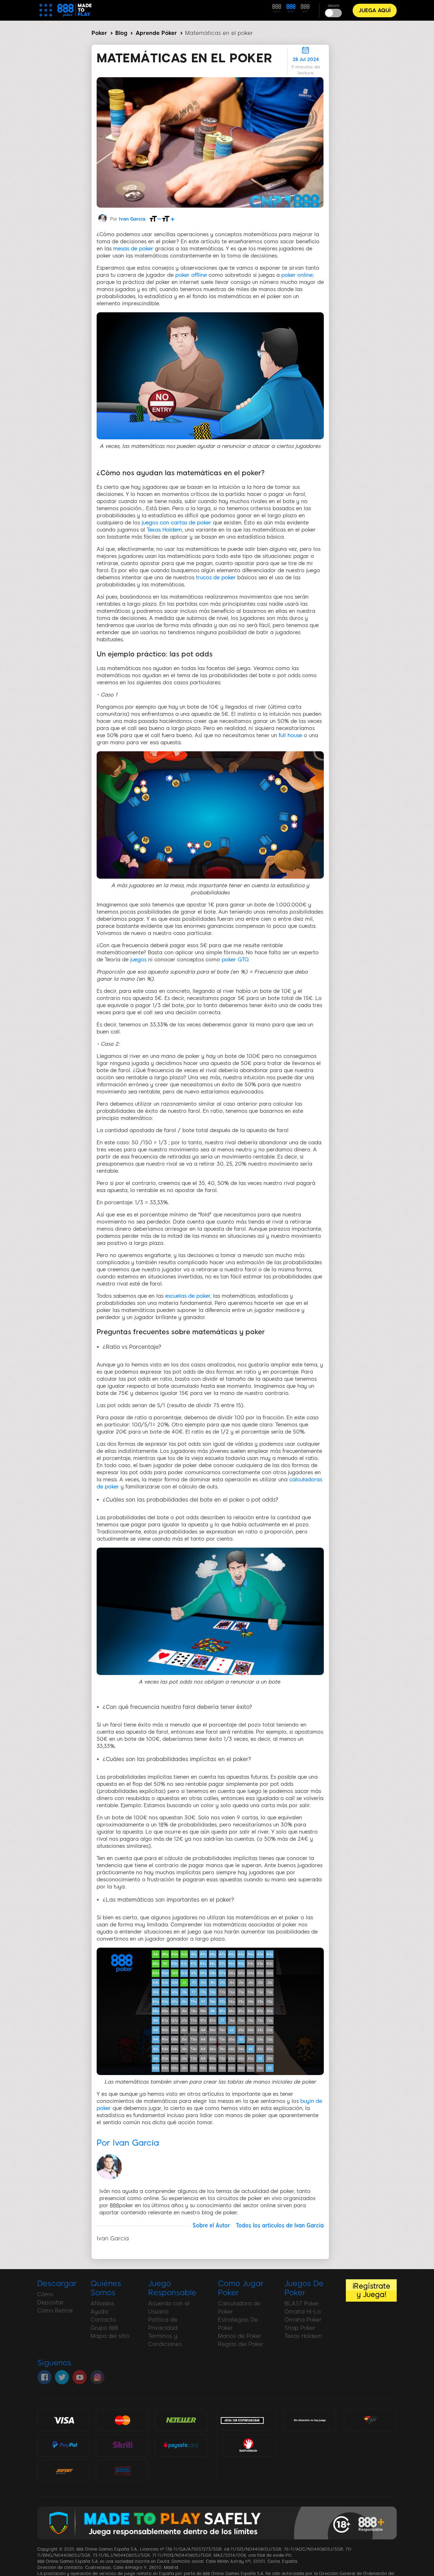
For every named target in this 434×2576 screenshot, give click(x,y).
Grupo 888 (104, 2328)
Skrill (122, 2445)
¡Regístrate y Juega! (371, 2290)
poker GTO (235, 960)
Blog (121, 33)
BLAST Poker (302, 2303)
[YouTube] (80, 2377)
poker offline (191, 275)
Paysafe (181, 2445)
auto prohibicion (249, 2445)
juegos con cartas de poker (176, 523)
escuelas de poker (188, 1296)
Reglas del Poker (241, 2344)
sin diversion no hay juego (310, 2421)
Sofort (64, 2470)
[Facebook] (44, 2377)
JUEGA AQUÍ (375, 11)
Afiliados (102, 2303)
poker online (297, 275)
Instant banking (122, 2470)
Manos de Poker (240, 2336)
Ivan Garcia (132, 219)
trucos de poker (216, 578)
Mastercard (122, 2420)
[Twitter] (62, 2377)
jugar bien (370, 2420)
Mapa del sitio (110, 2336)
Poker (99, 33)
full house (290, 735)
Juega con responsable (242, 2420)
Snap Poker (300, 2328)
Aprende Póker (156, 33)
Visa (64, 2420)
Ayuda (99, 2312)
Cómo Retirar (55, 2311)
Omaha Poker (303, 2320)
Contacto (103, 2320)
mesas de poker (133, 249)
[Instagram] (97, 2377)
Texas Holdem (164, 530)
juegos (138, 960)
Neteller (181, 2420)
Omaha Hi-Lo (303, 2312)
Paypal (64, 2442)
